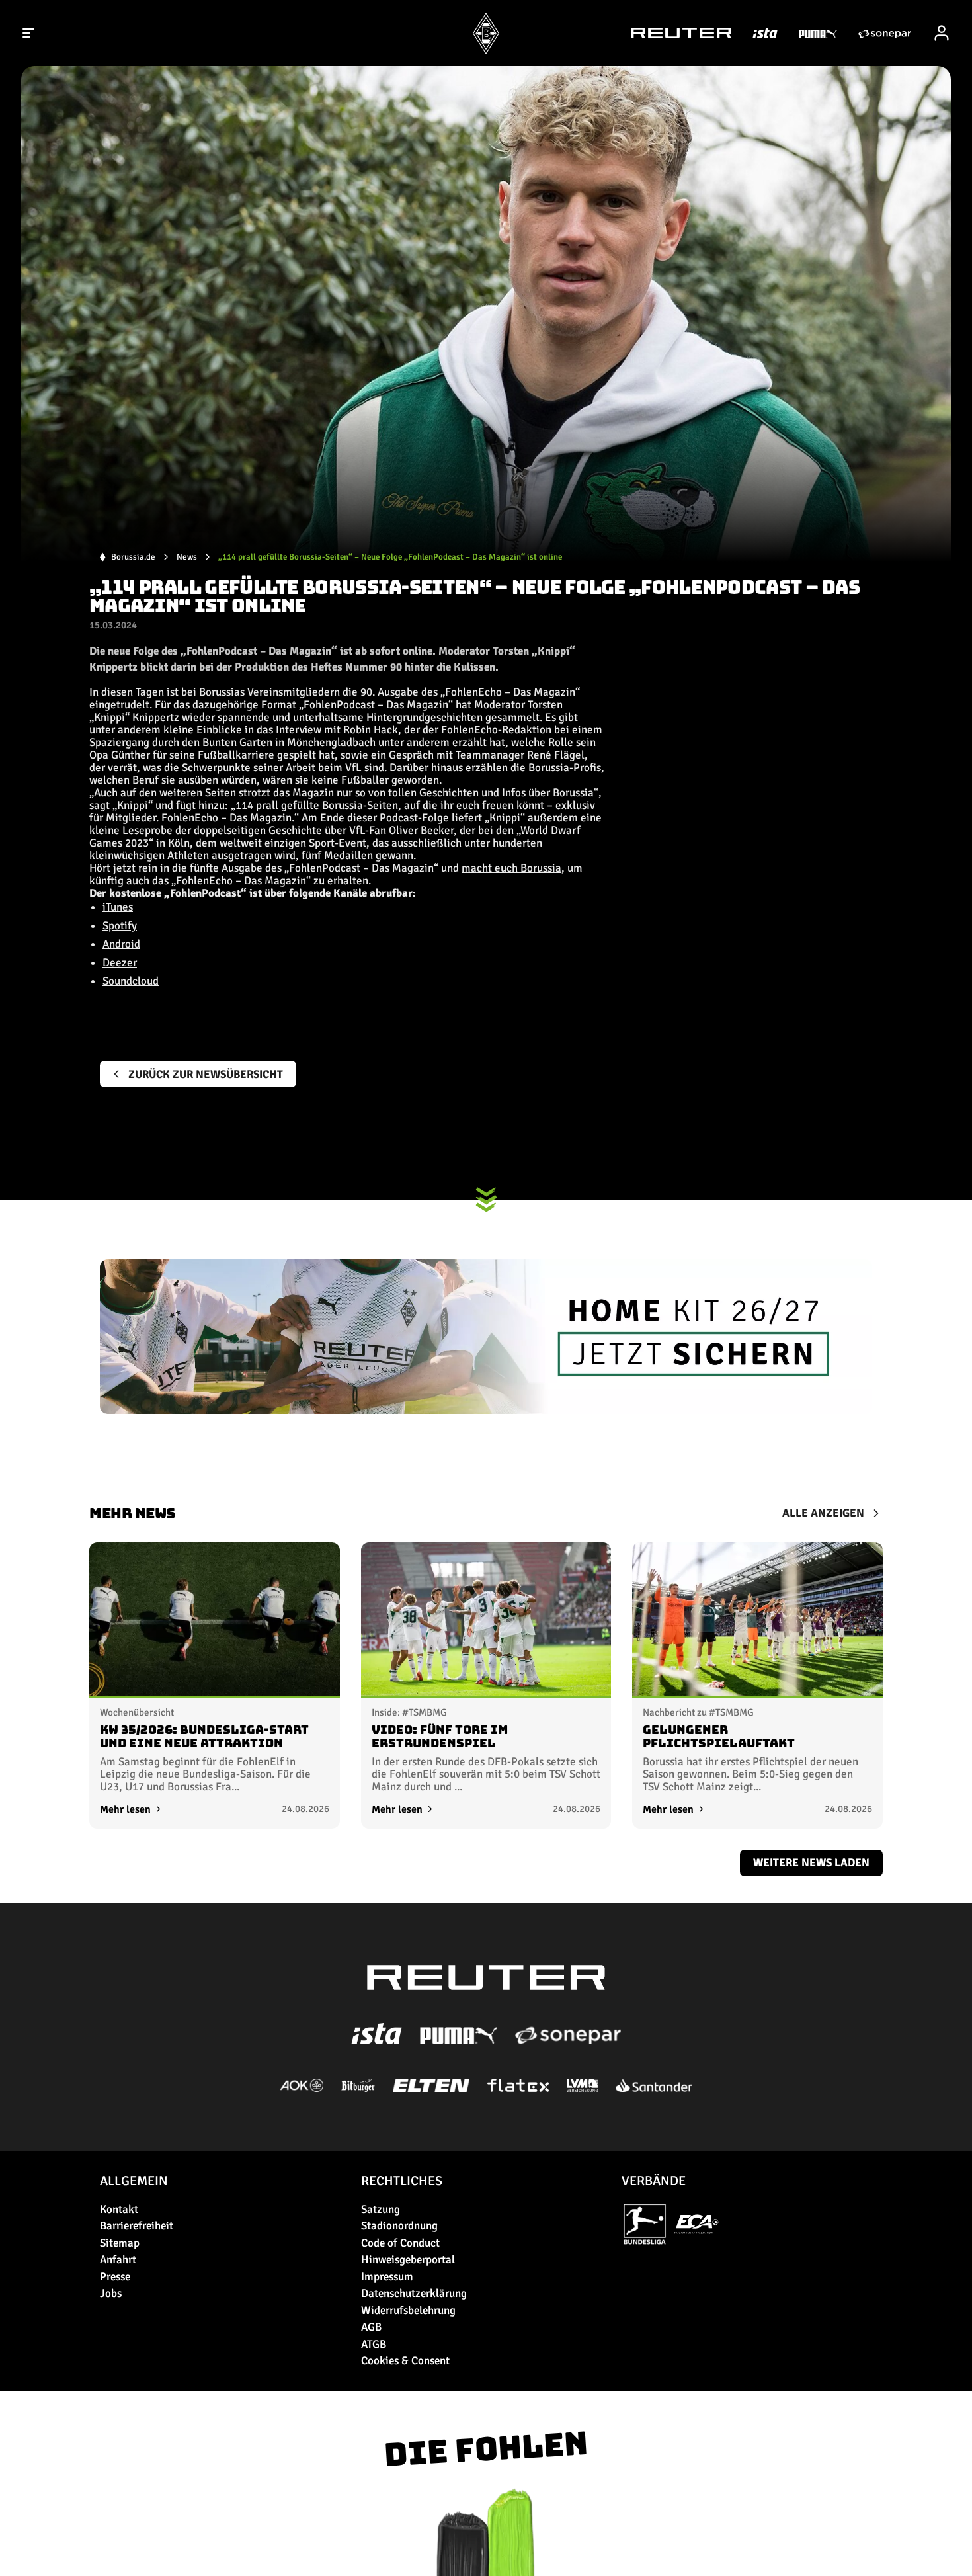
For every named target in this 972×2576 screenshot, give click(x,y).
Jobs (111, 2293)
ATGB (374, 2344)
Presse (115, 2277)
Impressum (387, 2277)
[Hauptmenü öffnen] (29, 33)
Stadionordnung (399, 2226)
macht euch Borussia (511, 868)
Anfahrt (118, 2260)
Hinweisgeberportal (408, 2260)
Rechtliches (402, 2181)
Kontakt (119, 2209)
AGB (371, 2327)
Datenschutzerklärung (414, 2293)
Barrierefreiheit (137, 2226)
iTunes (118, 907)
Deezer (120, 963)
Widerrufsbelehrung (408, 2310)
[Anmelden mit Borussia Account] (942, 33)
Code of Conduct (400, 2243)
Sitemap (120, 2243)
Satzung (381, 2209)
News (187, 557)
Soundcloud (131, 981)
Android (121, 944)
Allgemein (134, 2181)
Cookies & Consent (405, 2361)
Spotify (120, 926)
